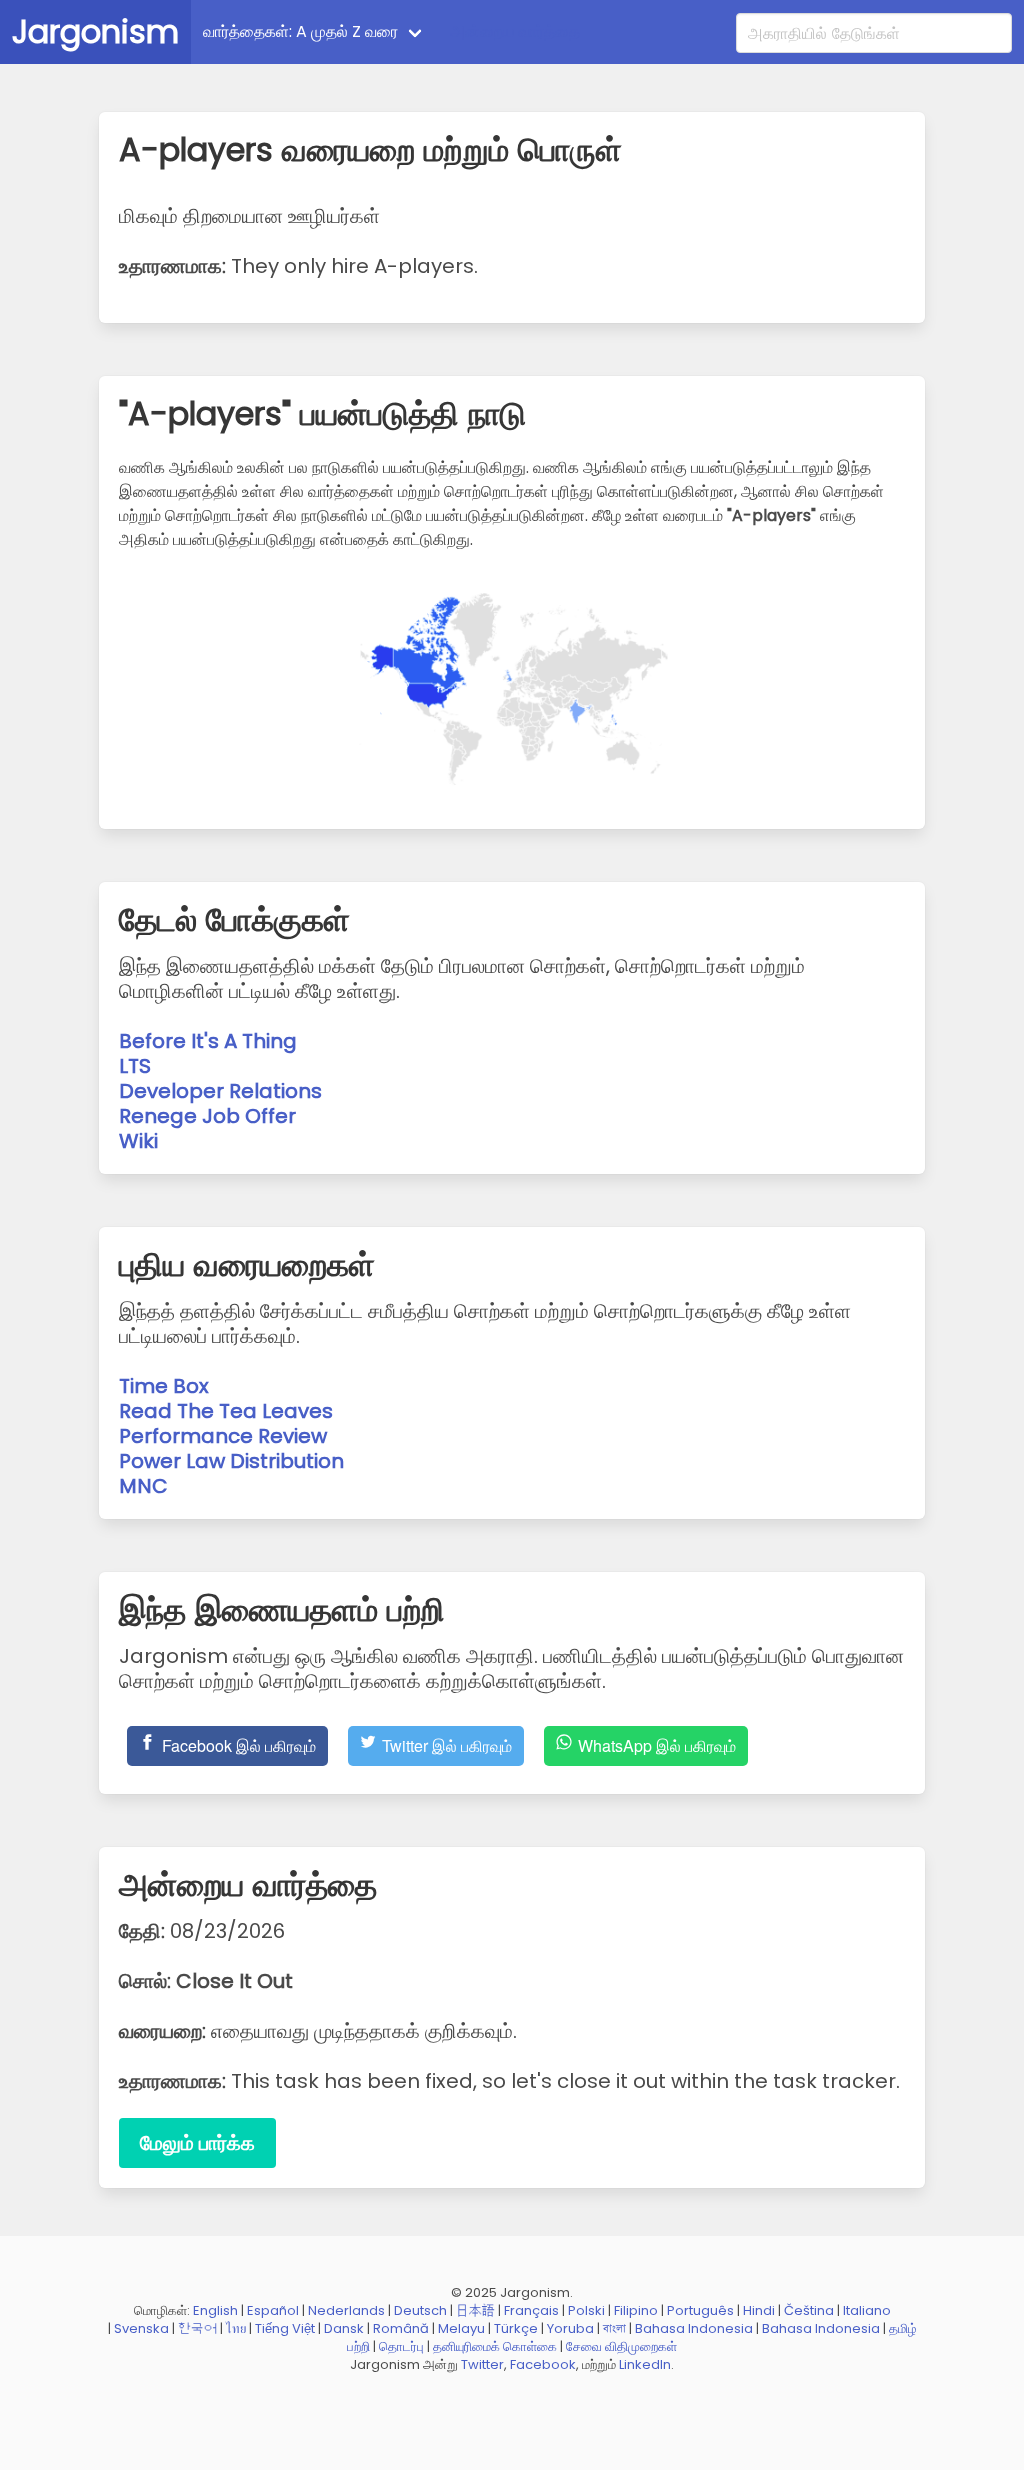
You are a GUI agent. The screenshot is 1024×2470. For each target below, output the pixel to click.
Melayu (461, 2328)
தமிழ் (903, 2328)
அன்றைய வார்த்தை (515, 31)
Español (273, 2310)
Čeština (809, 2310)
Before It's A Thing (208, 1041)
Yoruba (570, 2328)
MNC (143, 1486)
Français (531, 2310)
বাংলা (614, 2328)
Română (401, 2328)
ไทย (236, 2328)
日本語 (475, 2310)
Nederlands (346, 2310)
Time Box (164, 1386)
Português (700, 2310)
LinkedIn (645, 2364)
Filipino (636, 2310)
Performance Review (223, 1436)
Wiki (138, 1141)
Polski (586, 2310)
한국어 (197, 2328)
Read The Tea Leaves (226, 1411)
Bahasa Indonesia (694, 2328)
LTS (135, 1066)
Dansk (344, 2328)
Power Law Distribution (231, 1461)
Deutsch (420, 2310)
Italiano (867, 2310)
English (215, 2310)
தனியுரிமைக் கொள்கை (495, 2346)
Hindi (759, 2310)
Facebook (543, 2364)
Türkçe (516, 2328)
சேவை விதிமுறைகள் (621, 2346)
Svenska (141, 2328)
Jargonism (95, 31)
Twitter (482, 2364)
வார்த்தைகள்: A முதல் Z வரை (300, 31)
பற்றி (358, 2346)
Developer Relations (220, 1091)
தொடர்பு (401, 2346)
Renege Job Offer (207, 1116)
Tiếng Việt (285, 2328)
